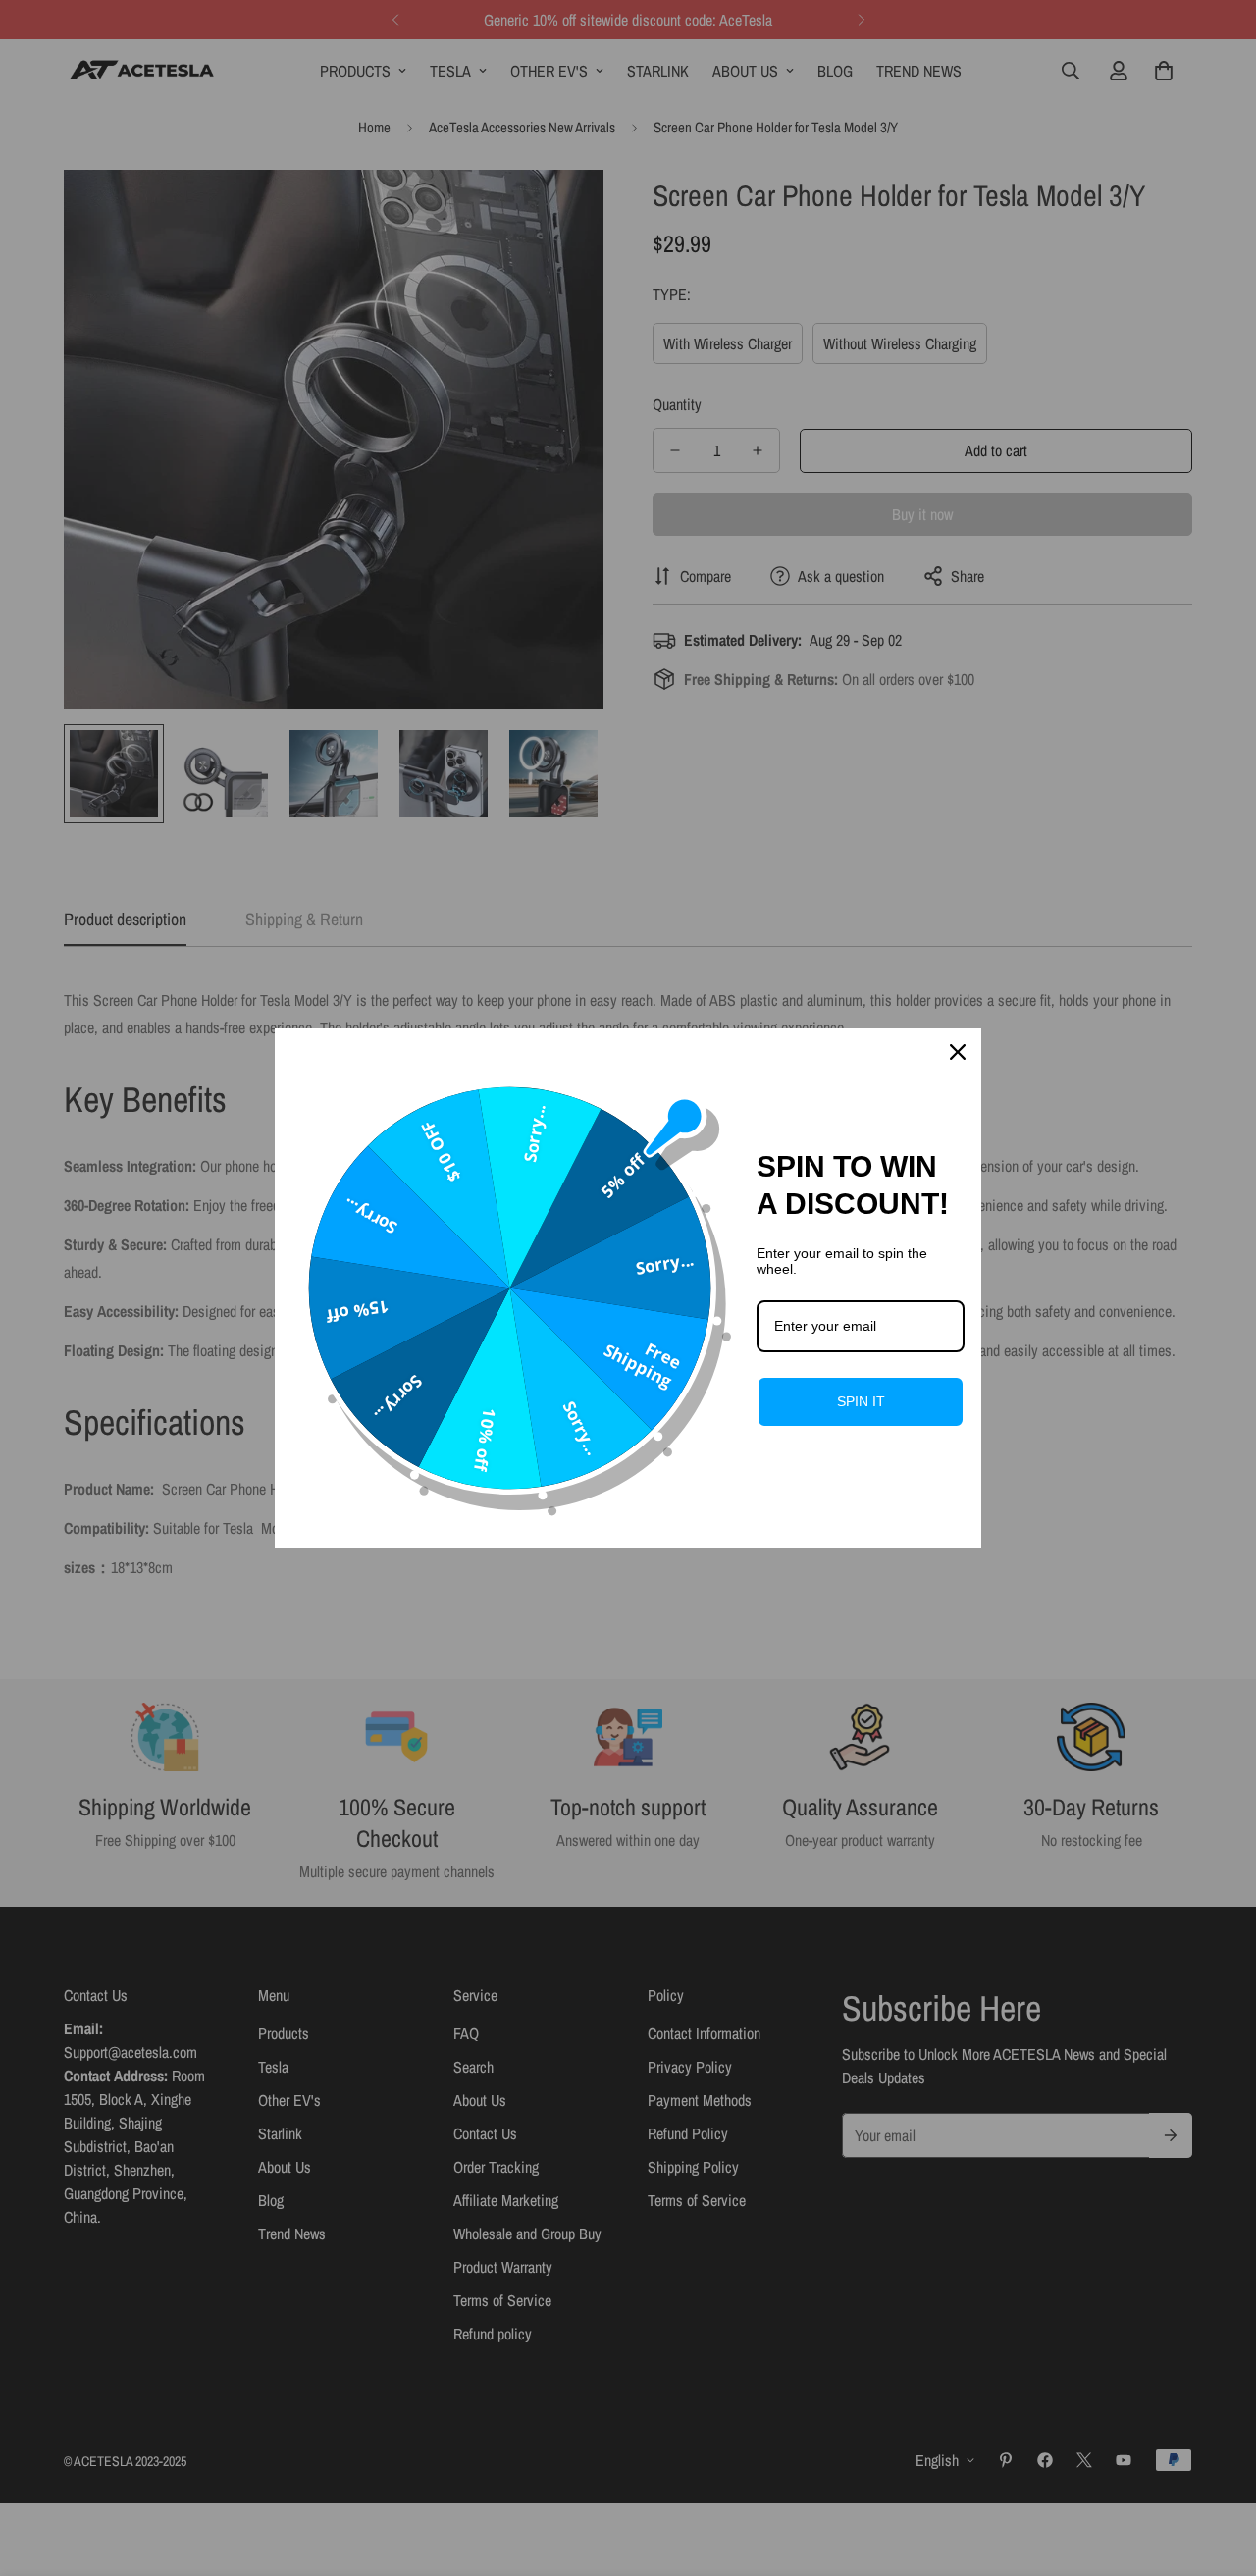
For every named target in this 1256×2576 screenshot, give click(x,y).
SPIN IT (861, 1401)
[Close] (958, 1052)
